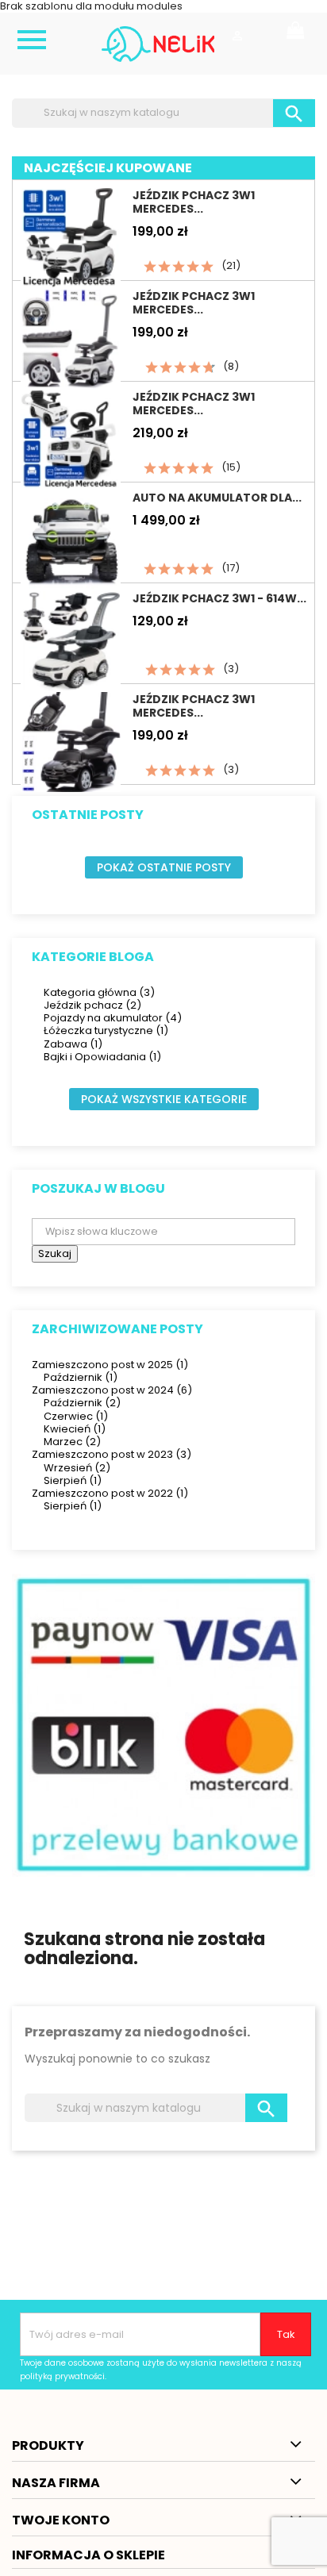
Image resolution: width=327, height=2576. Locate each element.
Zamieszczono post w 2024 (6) (112, 1390)
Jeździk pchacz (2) (92, 1005)
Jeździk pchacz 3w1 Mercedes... (194, 202)
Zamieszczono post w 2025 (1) (110, 1365)
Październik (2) (82, 1403)
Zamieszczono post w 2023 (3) (112, 1454)
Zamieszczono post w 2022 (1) (110, 1493)
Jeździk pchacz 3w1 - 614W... (219, 598)
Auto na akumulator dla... (217, 498)
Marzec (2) (72, 1442)
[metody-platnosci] (163, 1725)
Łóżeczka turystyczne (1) (106, 1030)
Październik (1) (81, 1377)
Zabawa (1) (73, 1044)
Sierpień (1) (73, 1480)
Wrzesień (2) (77, 1468)
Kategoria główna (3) (99, 992)
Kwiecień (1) (75, 1429)
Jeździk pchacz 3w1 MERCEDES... (194, 303)
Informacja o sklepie (88, 2555)
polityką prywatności (62, 2376)
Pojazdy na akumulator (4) (113, 1018)
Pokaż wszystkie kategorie (164, 1099)
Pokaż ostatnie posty (164, 867)
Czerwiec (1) (76, 1416)
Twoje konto (61, 2520)
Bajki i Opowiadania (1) (102, 1057)
